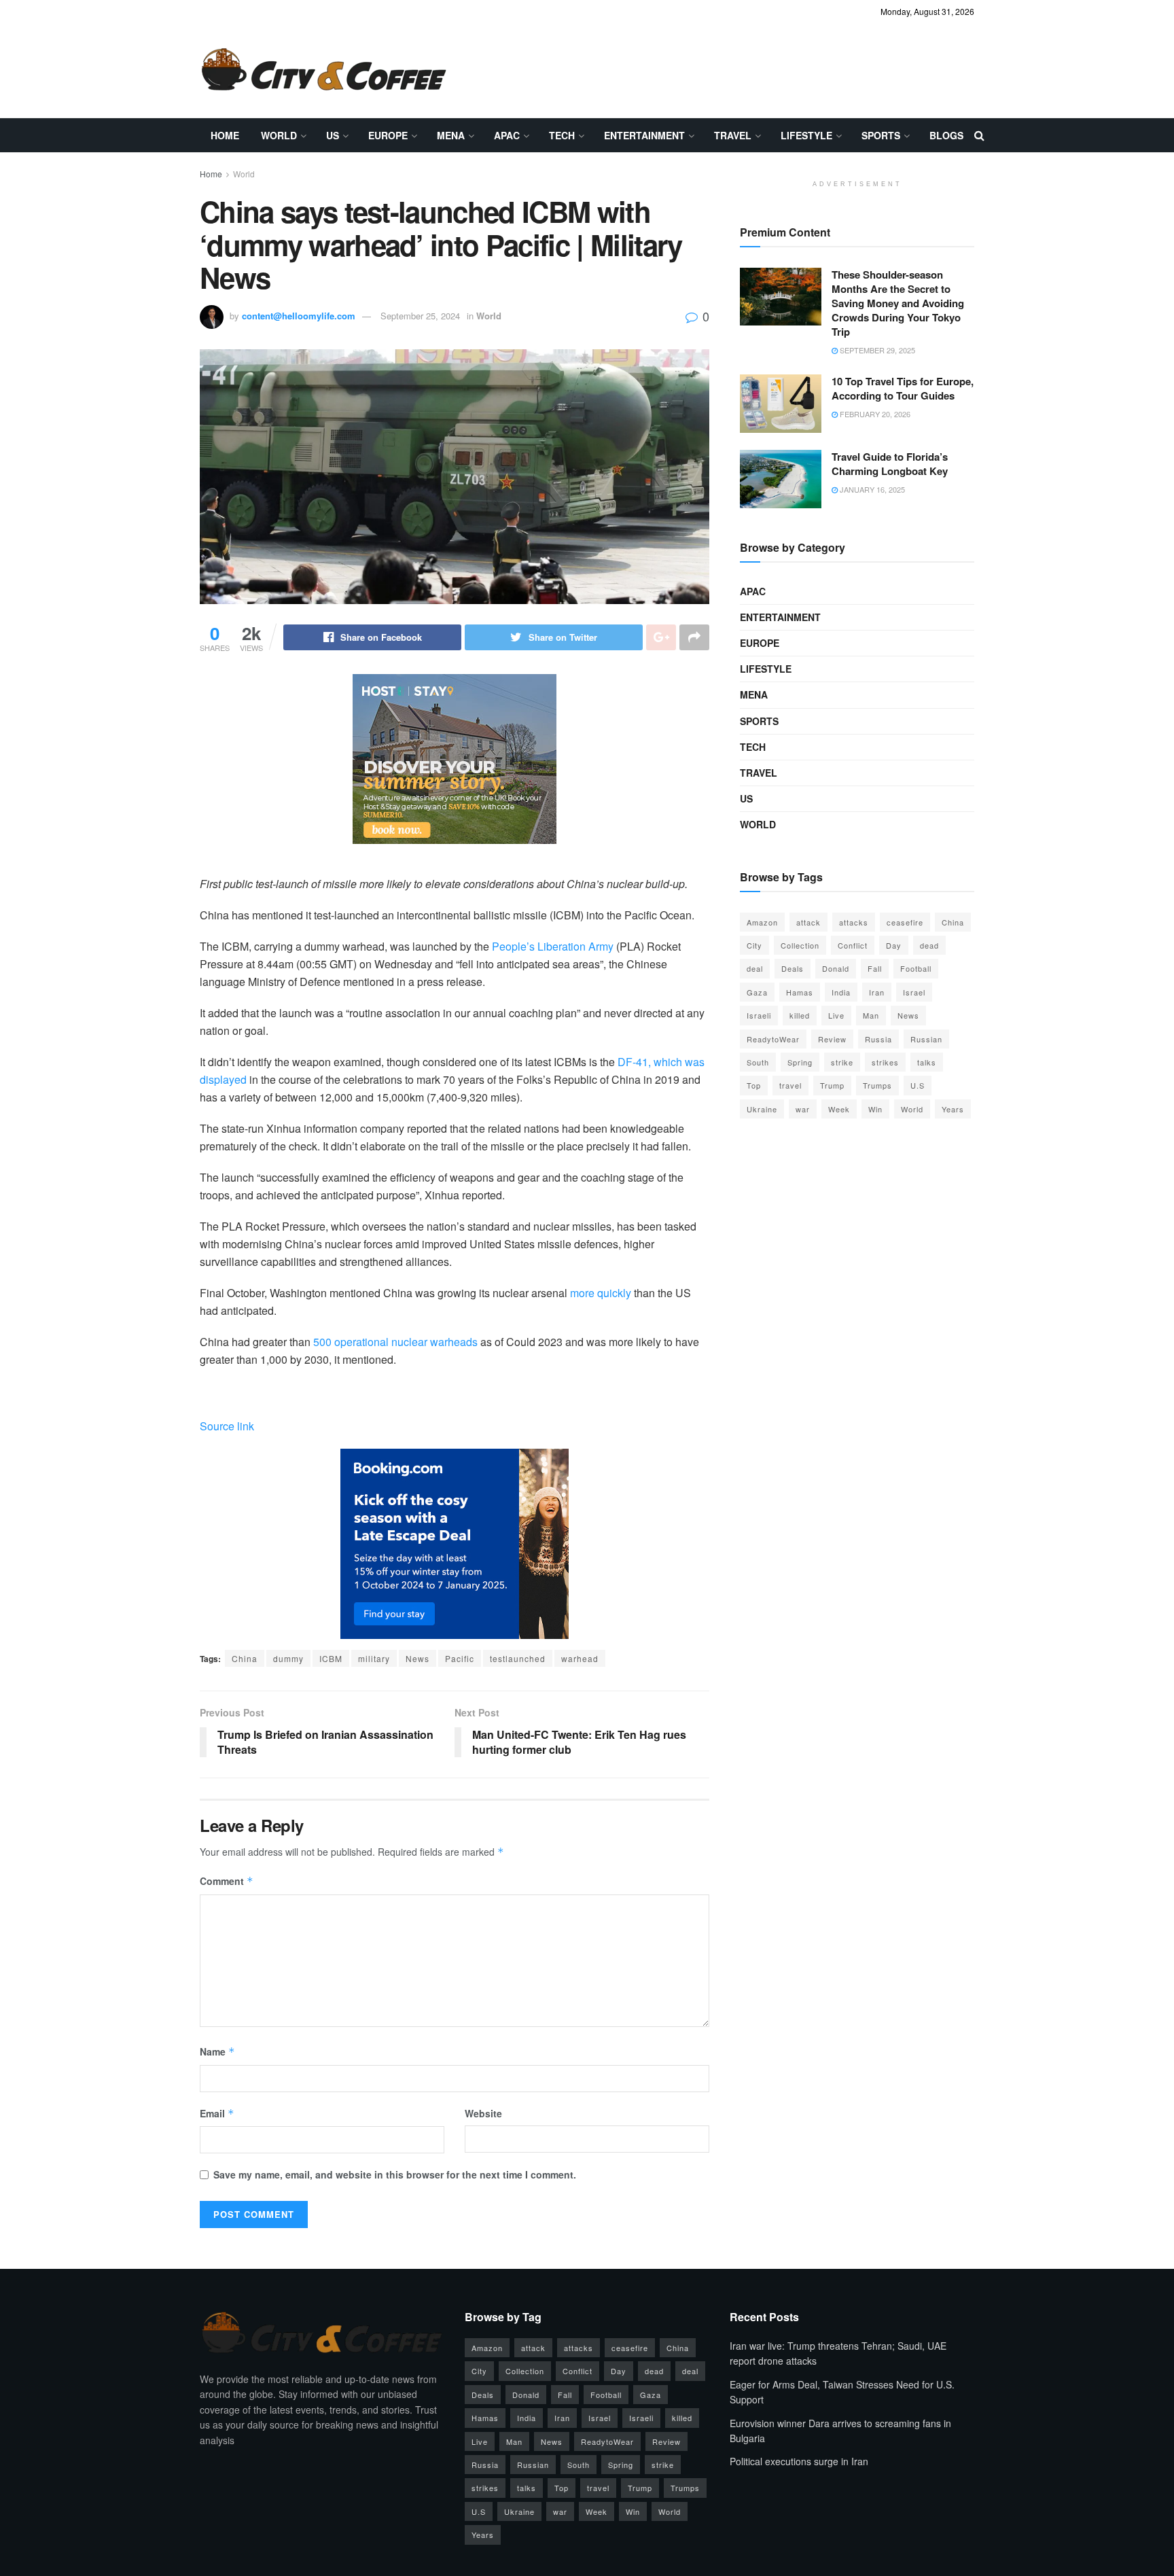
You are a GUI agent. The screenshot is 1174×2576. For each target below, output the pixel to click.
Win (875, 1109)
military (374, 1658)
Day (894, 945)
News (417, 1658)
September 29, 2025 (876, 350)
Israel (914, 992)
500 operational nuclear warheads (395, 1342)
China (245, 1658)
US (333, 135)
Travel (733, 135)
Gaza (757, 992)
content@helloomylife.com (299, 316)
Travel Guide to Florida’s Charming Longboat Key (890, 464)
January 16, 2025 (871, 489)
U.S (918, 1085)
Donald (836, 968)
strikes (885, 1062)
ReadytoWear (773, 1039)
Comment (227, 1881)
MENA (451, 135)
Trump (832, 1085)
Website (483, 2113)
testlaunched (518, 1658)
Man (871, 1015)
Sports (881, 135)
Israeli (759, 1015)
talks (927, 1062)
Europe (388, 135)
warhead (580, 1658)
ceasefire (905, 922)
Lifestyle (806, 135)
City (754, 945)
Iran (877, 992)
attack (808, 922)
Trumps (877, 1085)
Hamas (800, 992)
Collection (800, 945)
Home (225, 135)
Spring (800, 1062)
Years (953, 1109)
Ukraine (762, 1109)
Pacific (460, 1658)
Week (839, 1109)
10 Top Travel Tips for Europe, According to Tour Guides (903, 388)
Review (832, 1039)
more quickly (601, 1293)
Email (217, 2113)
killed (800, 1015)
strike (842, 1062)
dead (929, 945)
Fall (875, 968)
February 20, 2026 (874, 414)
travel (790, 1085)
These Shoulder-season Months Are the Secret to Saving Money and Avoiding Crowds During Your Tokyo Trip (898, 303)
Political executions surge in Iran (799, 2461)
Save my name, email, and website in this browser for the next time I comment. (395, 2174)
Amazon (762, 922)
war (803, 1109)
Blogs (946, 135)
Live (836, 1015)
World (279, 135)
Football (916, 968)
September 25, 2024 (420, 316)
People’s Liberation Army (553, 946)
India (841, 992)
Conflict (853, 945)
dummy (288, 1658)
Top (754, 1085)
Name (217, 2051)
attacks (854, 922)
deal (755, 968)
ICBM (331, 1658)
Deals (793, 968)
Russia (878, 1039)
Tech (562, 135)
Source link (227, 1426)
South (758, 1062)
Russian (926, 1039)
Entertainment (644, 135)
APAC (507, 135)
